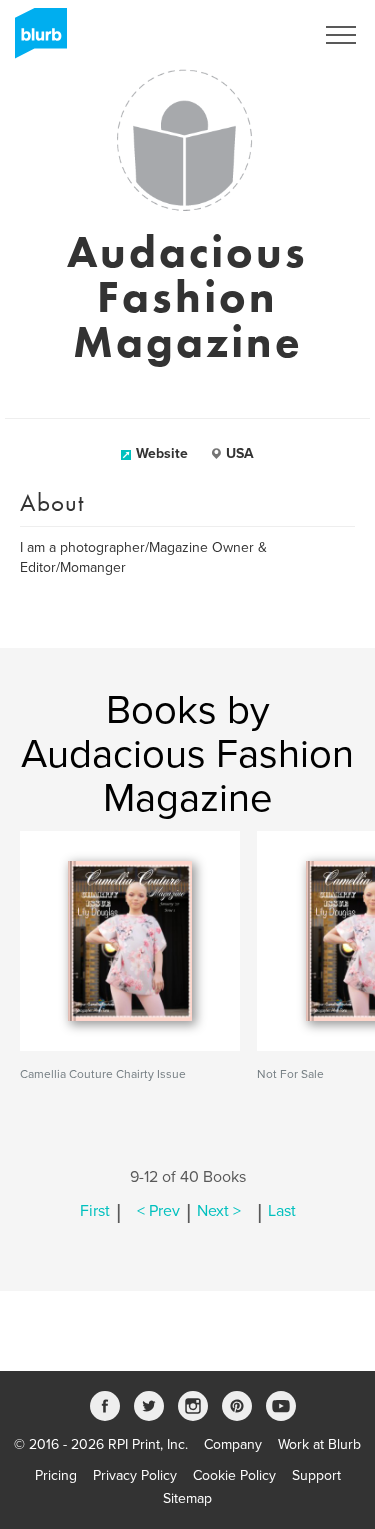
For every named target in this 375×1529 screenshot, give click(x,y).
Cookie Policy (234, 1475)
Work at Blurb (319, 1444)
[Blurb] (35, 40)
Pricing (56, 1475)
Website (162, 453)
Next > (219, 1211)
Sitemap (187, 1498)
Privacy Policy (135, 1475)
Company (233, 1444)
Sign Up (263, 35)
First (95, 1211)
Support (316, 1475)
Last (282, 1211)
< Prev (158, 1211)
